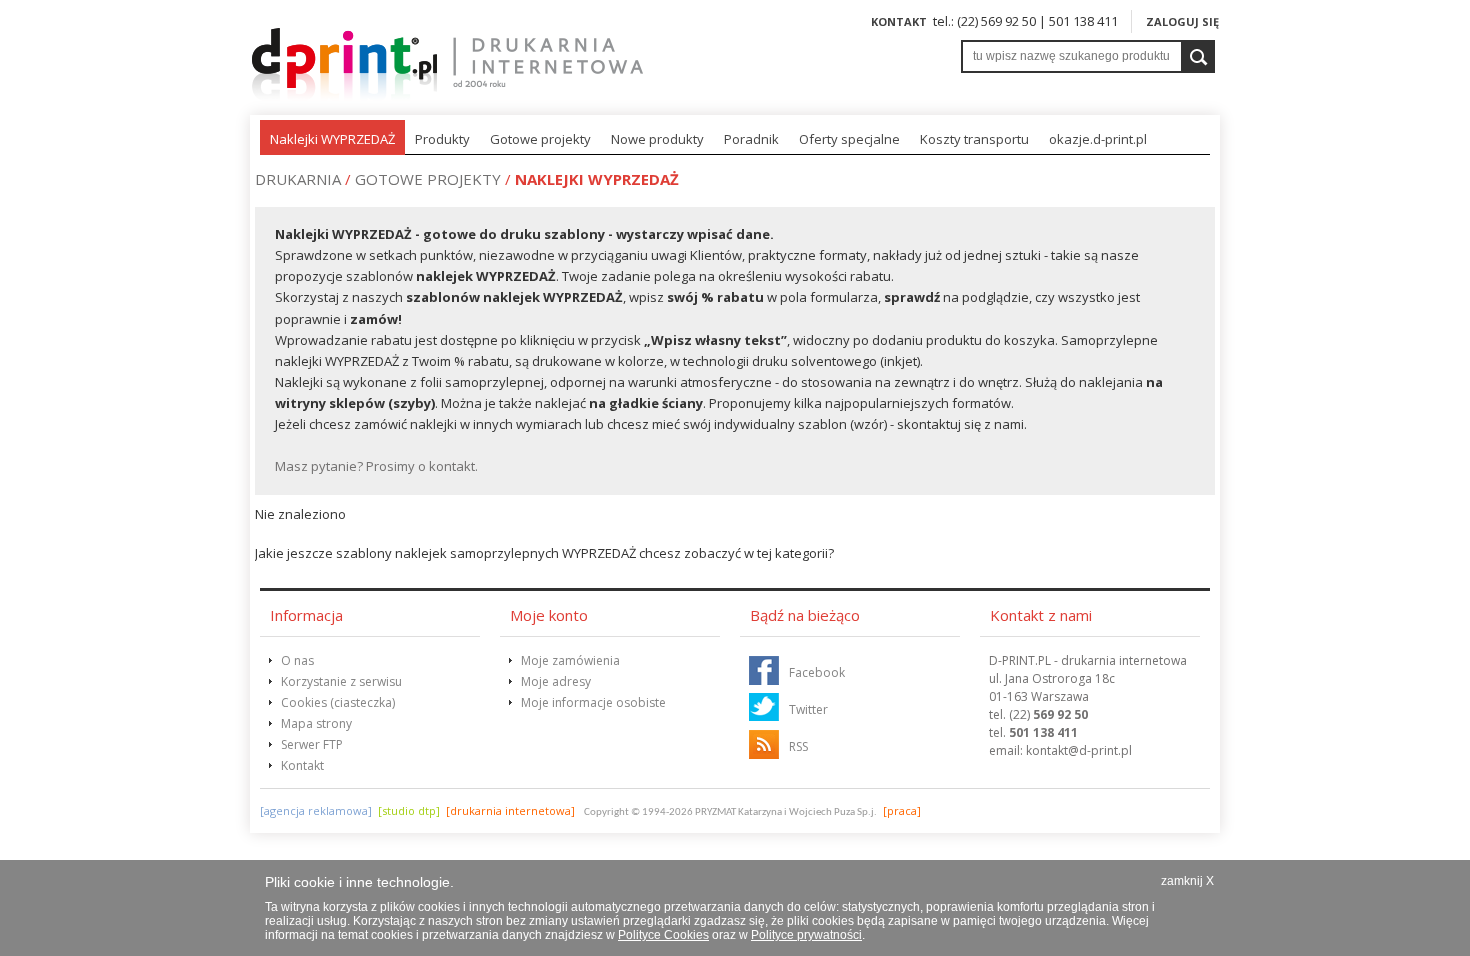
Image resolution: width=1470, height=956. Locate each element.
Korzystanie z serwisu (341, 681)
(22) (1048, 714)
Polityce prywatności (806, 935)
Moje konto (549, 615)
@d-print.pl (1079, 750)
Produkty (442, 139)
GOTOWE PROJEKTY (428, 179)
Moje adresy (556, 681)
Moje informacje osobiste (593, 702)
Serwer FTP (312, 744)
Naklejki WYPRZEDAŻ (332, 139)
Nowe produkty (657, 139)
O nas (297, 660)
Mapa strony (316, 723)
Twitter (808, 709)
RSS (798, 746)
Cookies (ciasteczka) (338, 702)
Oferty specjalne (849, 139)
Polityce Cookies (663, 935)
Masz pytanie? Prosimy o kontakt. (376, 466)
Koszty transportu (974, 139)
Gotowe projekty (540, 139)
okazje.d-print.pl (1098, 139)
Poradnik (751, 139)
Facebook (817, 672)
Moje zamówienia (570, 660)
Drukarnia (298, 179)
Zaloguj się (1182, 21)
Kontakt (899, 21)
